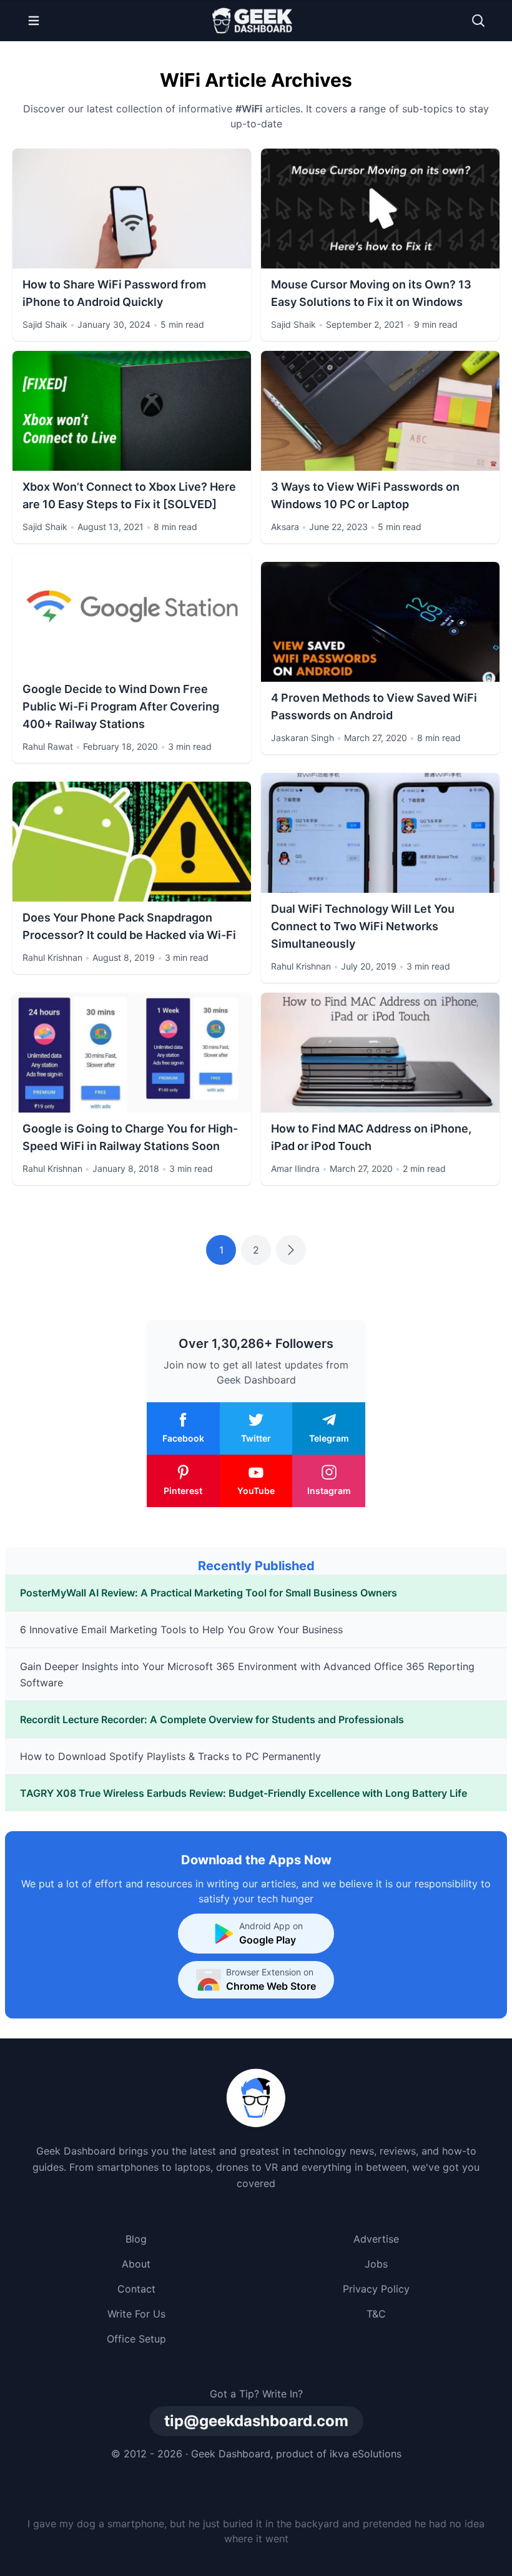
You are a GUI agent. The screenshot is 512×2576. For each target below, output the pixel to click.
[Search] (478, 21)
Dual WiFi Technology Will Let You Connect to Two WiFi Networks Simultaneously (363, 926)
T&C (376, 2314)
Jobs (376, 2264)
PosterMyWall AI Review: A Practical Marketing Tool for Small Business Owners (209, 1593)
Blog (136, 2239)
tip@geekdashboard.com (256, 2421)
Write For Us (136, 2314)
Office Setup (136, 2339)
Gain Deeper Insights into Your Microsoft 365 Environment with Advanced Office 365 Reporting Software (247, 1674)
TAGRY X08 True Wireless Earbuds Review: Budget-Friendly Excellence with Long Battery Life (244, 1793)
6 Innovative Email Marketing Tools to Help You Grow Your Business (181, 1630)
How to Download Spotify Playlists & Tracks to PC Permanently (170, 1756)
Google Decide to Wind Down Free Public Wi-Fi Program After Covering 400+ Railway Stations (121, 706)
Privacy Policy (376, 2289)
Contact (136, 2289)
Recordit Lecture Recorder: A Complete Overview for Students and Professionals (212, 1719)
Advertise (376, 2239)
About (136, 2264)
